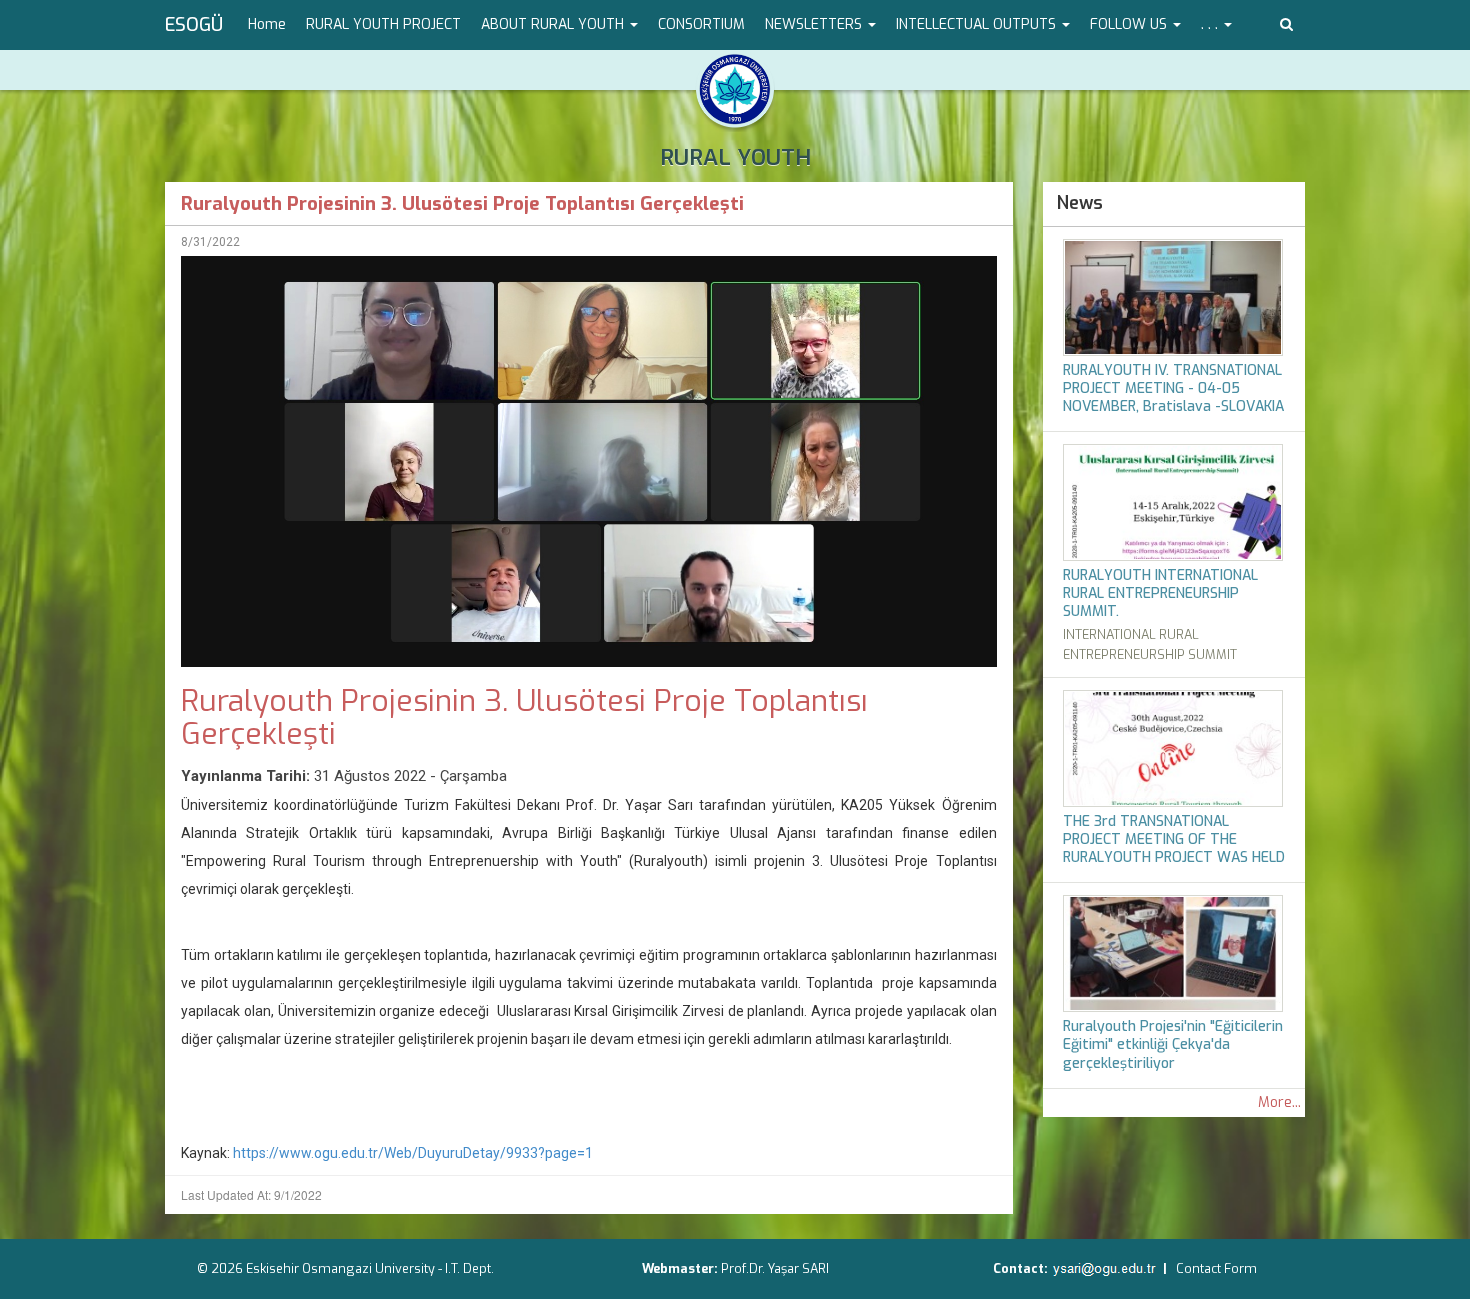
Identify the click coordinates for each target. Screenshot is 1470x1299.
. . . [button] (1211, 24)
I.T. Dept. (469, 1268)
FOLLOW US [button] (1130, 24)
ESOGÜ (194, 25)
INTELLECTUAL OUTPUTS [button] (978, 24)
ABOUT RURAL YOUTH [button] (554, 24)
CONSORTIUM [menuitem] (701, 24)
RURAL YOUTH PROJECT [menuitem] (383, 24)
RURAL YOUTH (735, 157)
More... (1279, 1102)
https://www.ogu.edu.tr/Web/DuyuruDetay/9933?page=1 (414, 1153)
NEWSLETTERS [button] (815, 24)
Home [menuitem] (267, 24)
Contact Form (1216, 1268)
